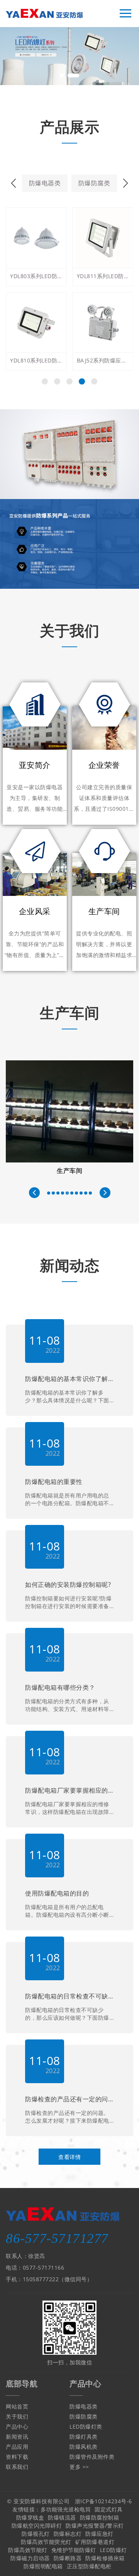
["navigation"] (125, 14)
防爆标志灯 (68, 2534)
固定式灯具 (109, 2509)
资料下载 (17, 2457)
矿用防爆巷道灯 (95, 2542)
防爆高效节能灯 (28, 2550)
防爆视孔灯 (36, 2534)
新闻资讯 (17, 2437)
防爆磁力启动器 (30, 2558)
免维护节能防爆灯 (74, 2550)
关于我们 (17, 2416)
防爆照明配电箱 (43, 2566)
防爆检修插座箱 (105, 2558)
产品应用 (17, 2447)
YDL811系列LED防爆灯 (36, 276)
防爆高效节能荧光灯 (46, 2542)
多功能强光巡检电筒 (66, 2509)
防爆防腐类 (94, 183)
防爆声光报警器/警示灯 (95, 2526)
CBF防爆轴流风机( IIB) (103, 360)
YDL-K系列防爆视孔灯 (103, 276)
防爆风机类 (84, 2447)
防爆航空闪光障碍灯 (37, 2526)
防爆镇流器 (62, 2517)
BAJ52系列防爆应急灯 (36, 360)
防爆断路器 (68, 2558)
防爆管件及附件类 (92, 2457)
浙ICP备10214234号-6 (103, 2501)
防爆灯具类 (84, 2437)
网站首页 (17, 2406)
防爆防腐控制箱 (100, 2517)
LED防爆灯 (114, 2550)
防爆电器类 (45, 183)
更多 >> (79, 2467)
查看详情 (69, 2157)
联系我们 (17, 2467)
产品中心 (17, 2426)
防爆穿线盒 (30, 2517)
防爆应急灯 (99, 2534)
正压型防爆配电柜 (89, 2566)
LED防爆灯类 (86, 2426)
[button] (62, 75)
